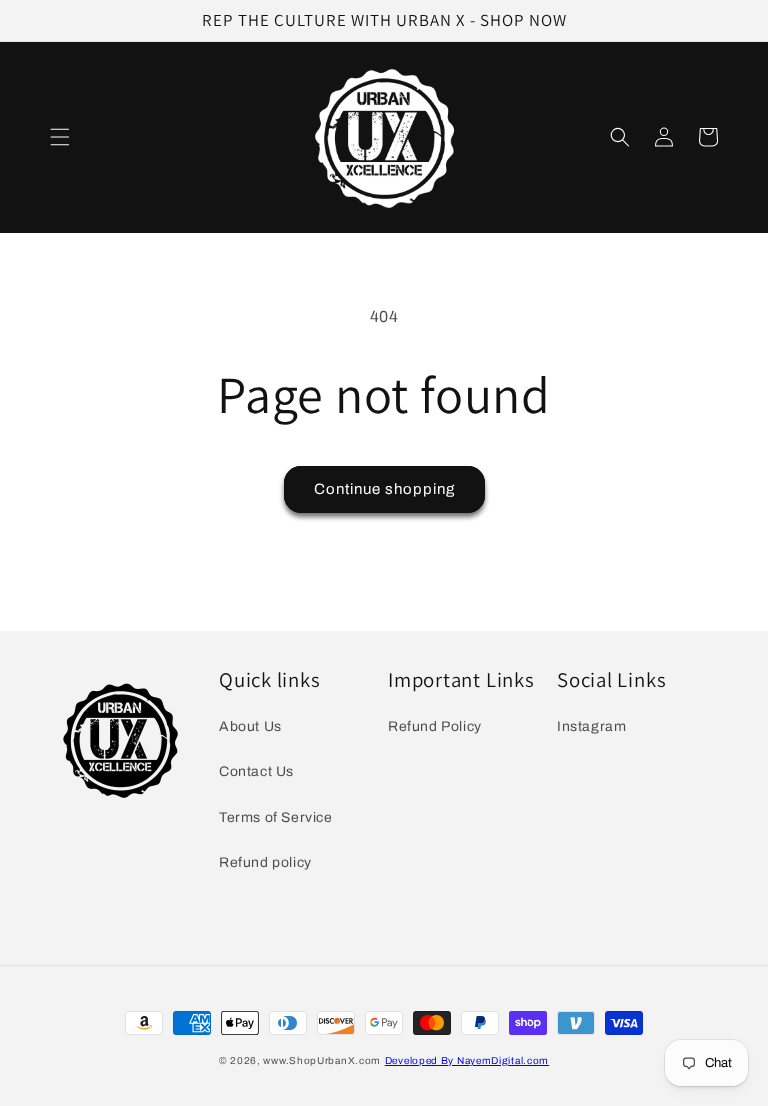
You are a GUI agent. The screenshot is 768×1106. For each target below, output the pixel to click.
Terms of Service (276, 817)
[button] (60, 137)
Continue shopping (384, 489)
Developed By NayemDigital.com (467, 1060)
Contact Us (256, 771)
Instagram (591, 726)
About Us (250, 726)
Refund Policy (435, 726)
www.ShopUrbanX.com (322, 1060)
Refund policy (265, 862)
